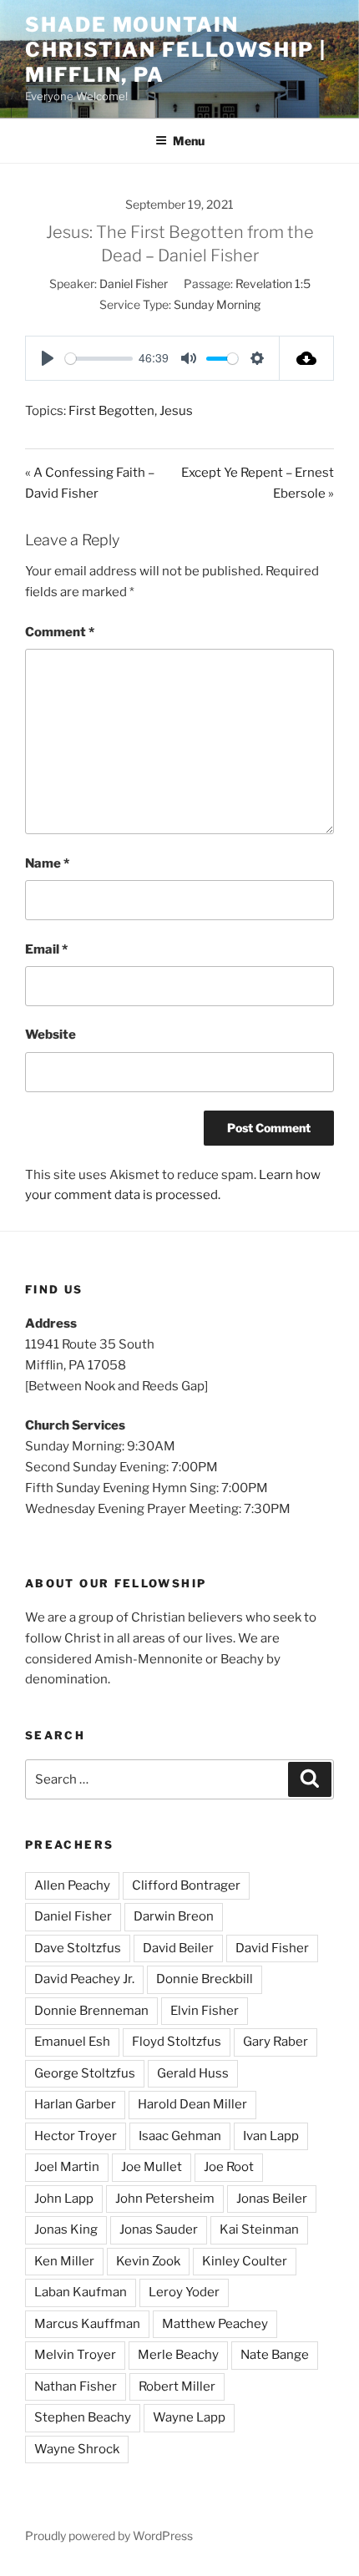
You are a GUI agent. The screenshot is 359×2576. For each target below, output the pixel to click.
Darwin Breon (174, 1916)
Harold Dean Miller (192, 2104)
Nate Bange (275, 2355)
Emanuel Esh (72, 2042)
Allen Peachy (72, 1885)
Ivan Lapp (271, 2136)
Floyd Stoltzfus (177, 2042)
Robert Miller (177, 2386)
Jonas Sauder (159, 2229)
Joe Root (229, 2167)
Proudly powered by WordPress (109, 2536)
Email (46, 949)
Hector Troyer (76, 2136)
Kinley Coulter (245, 2261)
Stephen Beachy (83, 2417)
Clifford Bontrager (186, 1885)
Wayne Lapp (189, 2417)
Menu (189, 141)
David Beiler (178, 1948)
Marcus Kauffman (87, 2324)
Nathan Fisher (76, 2386)
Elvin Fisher (205, 2011)
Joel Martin (67, 2167)
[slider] (99, 359)
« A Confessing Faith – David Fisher (90, 483)
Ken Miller (64, 2261)
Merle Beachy (178, 2355)
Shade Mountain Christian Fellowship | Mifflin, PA (176, 50)
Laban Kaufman (81, 2292)
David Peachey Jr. (84, 1979)
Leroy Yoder (184, 2292)
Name (47, 863)
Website (51, 1035)
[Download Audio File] (307, 358)
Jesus (176, 411)
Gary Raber (276, 2042)
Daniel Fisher (134, 283)
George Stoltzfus (85, 2073)
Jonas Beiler (272, 2199)
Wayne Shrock (77, 2449)
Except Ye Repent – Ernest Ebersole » (258, 483)
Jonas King (66, 2229)
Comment (60, 632)
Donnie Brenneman (91, 2011)
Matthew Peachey (215, 2324)
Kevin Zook (148, 2261)
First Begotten (111, 411)
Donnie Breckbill (205, 1979)
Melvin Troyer (75, 2355)
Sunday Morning (217, 304)
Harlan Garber (75, 2104)
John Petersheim (165, 2199)
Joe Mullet (152, 2167)
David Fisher (272, 1948)
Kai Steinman (259, 2229)
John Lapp (64, 2199)
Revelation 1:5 (273, 283)
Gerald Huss (193, 2073)
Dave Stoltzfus (78, 1948)
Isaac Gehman (180, 2136)
